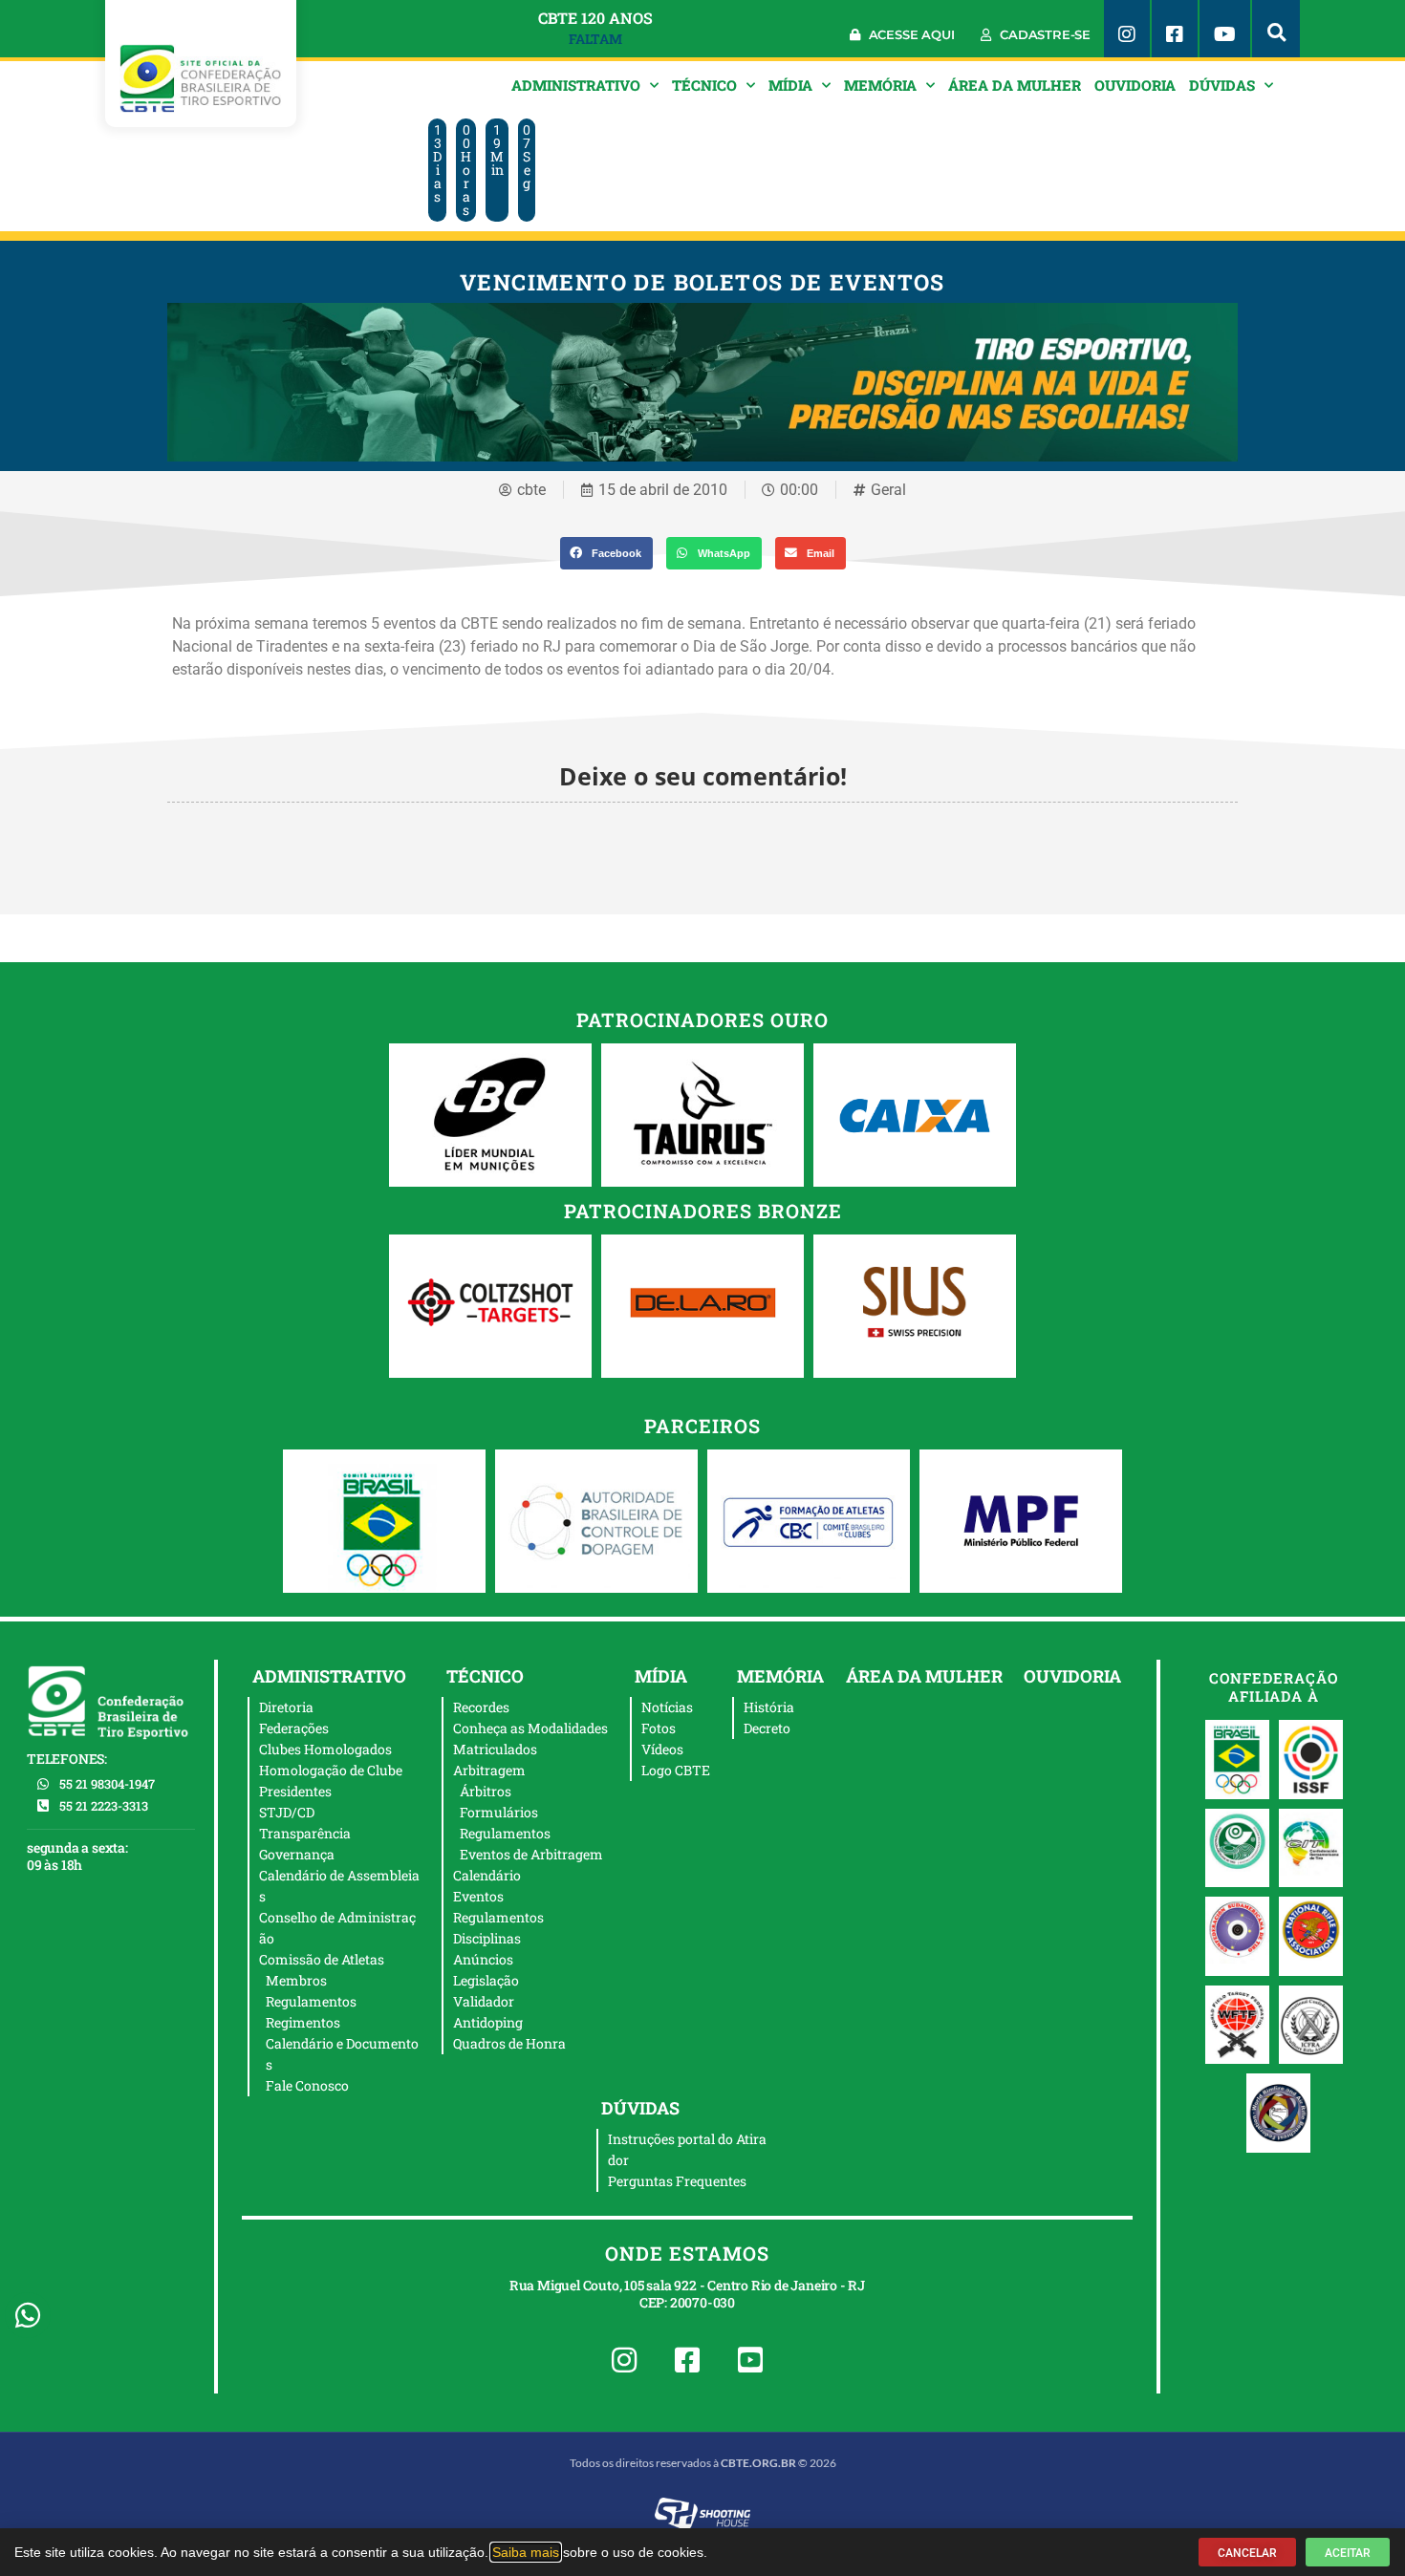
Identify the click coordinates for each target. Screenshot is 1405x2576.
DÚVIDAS (1222, 85)
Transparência (305, 1833)
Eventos (478, 1896)
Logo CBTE (676, 1770)
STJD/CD (287, 1812)
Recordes (481, 1707)
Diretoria (286, 1707)
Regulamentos (311, 2001)
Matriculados (495, 1749)
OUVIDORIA (1135, 85)
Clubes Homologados (325, 1749)
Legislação (486, 1980)
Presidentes (295, 1791)
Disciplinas (487, 1938)
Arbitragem (489, 1770)
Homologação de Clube (331, 1770)
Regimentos (303, 2022)
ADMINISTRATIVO (576, 85)
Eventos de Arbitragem (531, 1854)
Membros (296, 1980)
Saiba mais (526, 2552)
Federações (294, 1728)
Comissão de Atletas (322, 1959)
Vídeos (662, 1749)
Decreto (767, 1728)
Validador (484, 2001)
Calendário (487, 1875)
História (769, 1707)
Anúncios (483, 1959)
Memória (880, 85)
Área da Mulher (1015, 85)
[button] (1276, 29)
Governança (297, 1854)
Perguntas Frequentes (677, 2181)
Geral (888, 490)
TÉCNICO (704, 85)
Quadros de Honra (509, 2043)
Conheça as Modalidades (530, 1728)
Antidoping (488, 2022)
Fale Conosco (307, 2085)
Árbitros (486, 1791)
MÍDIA (790, 85)
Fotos (659, 1728)
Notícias (667, 1707)
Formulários (499, 1812)
